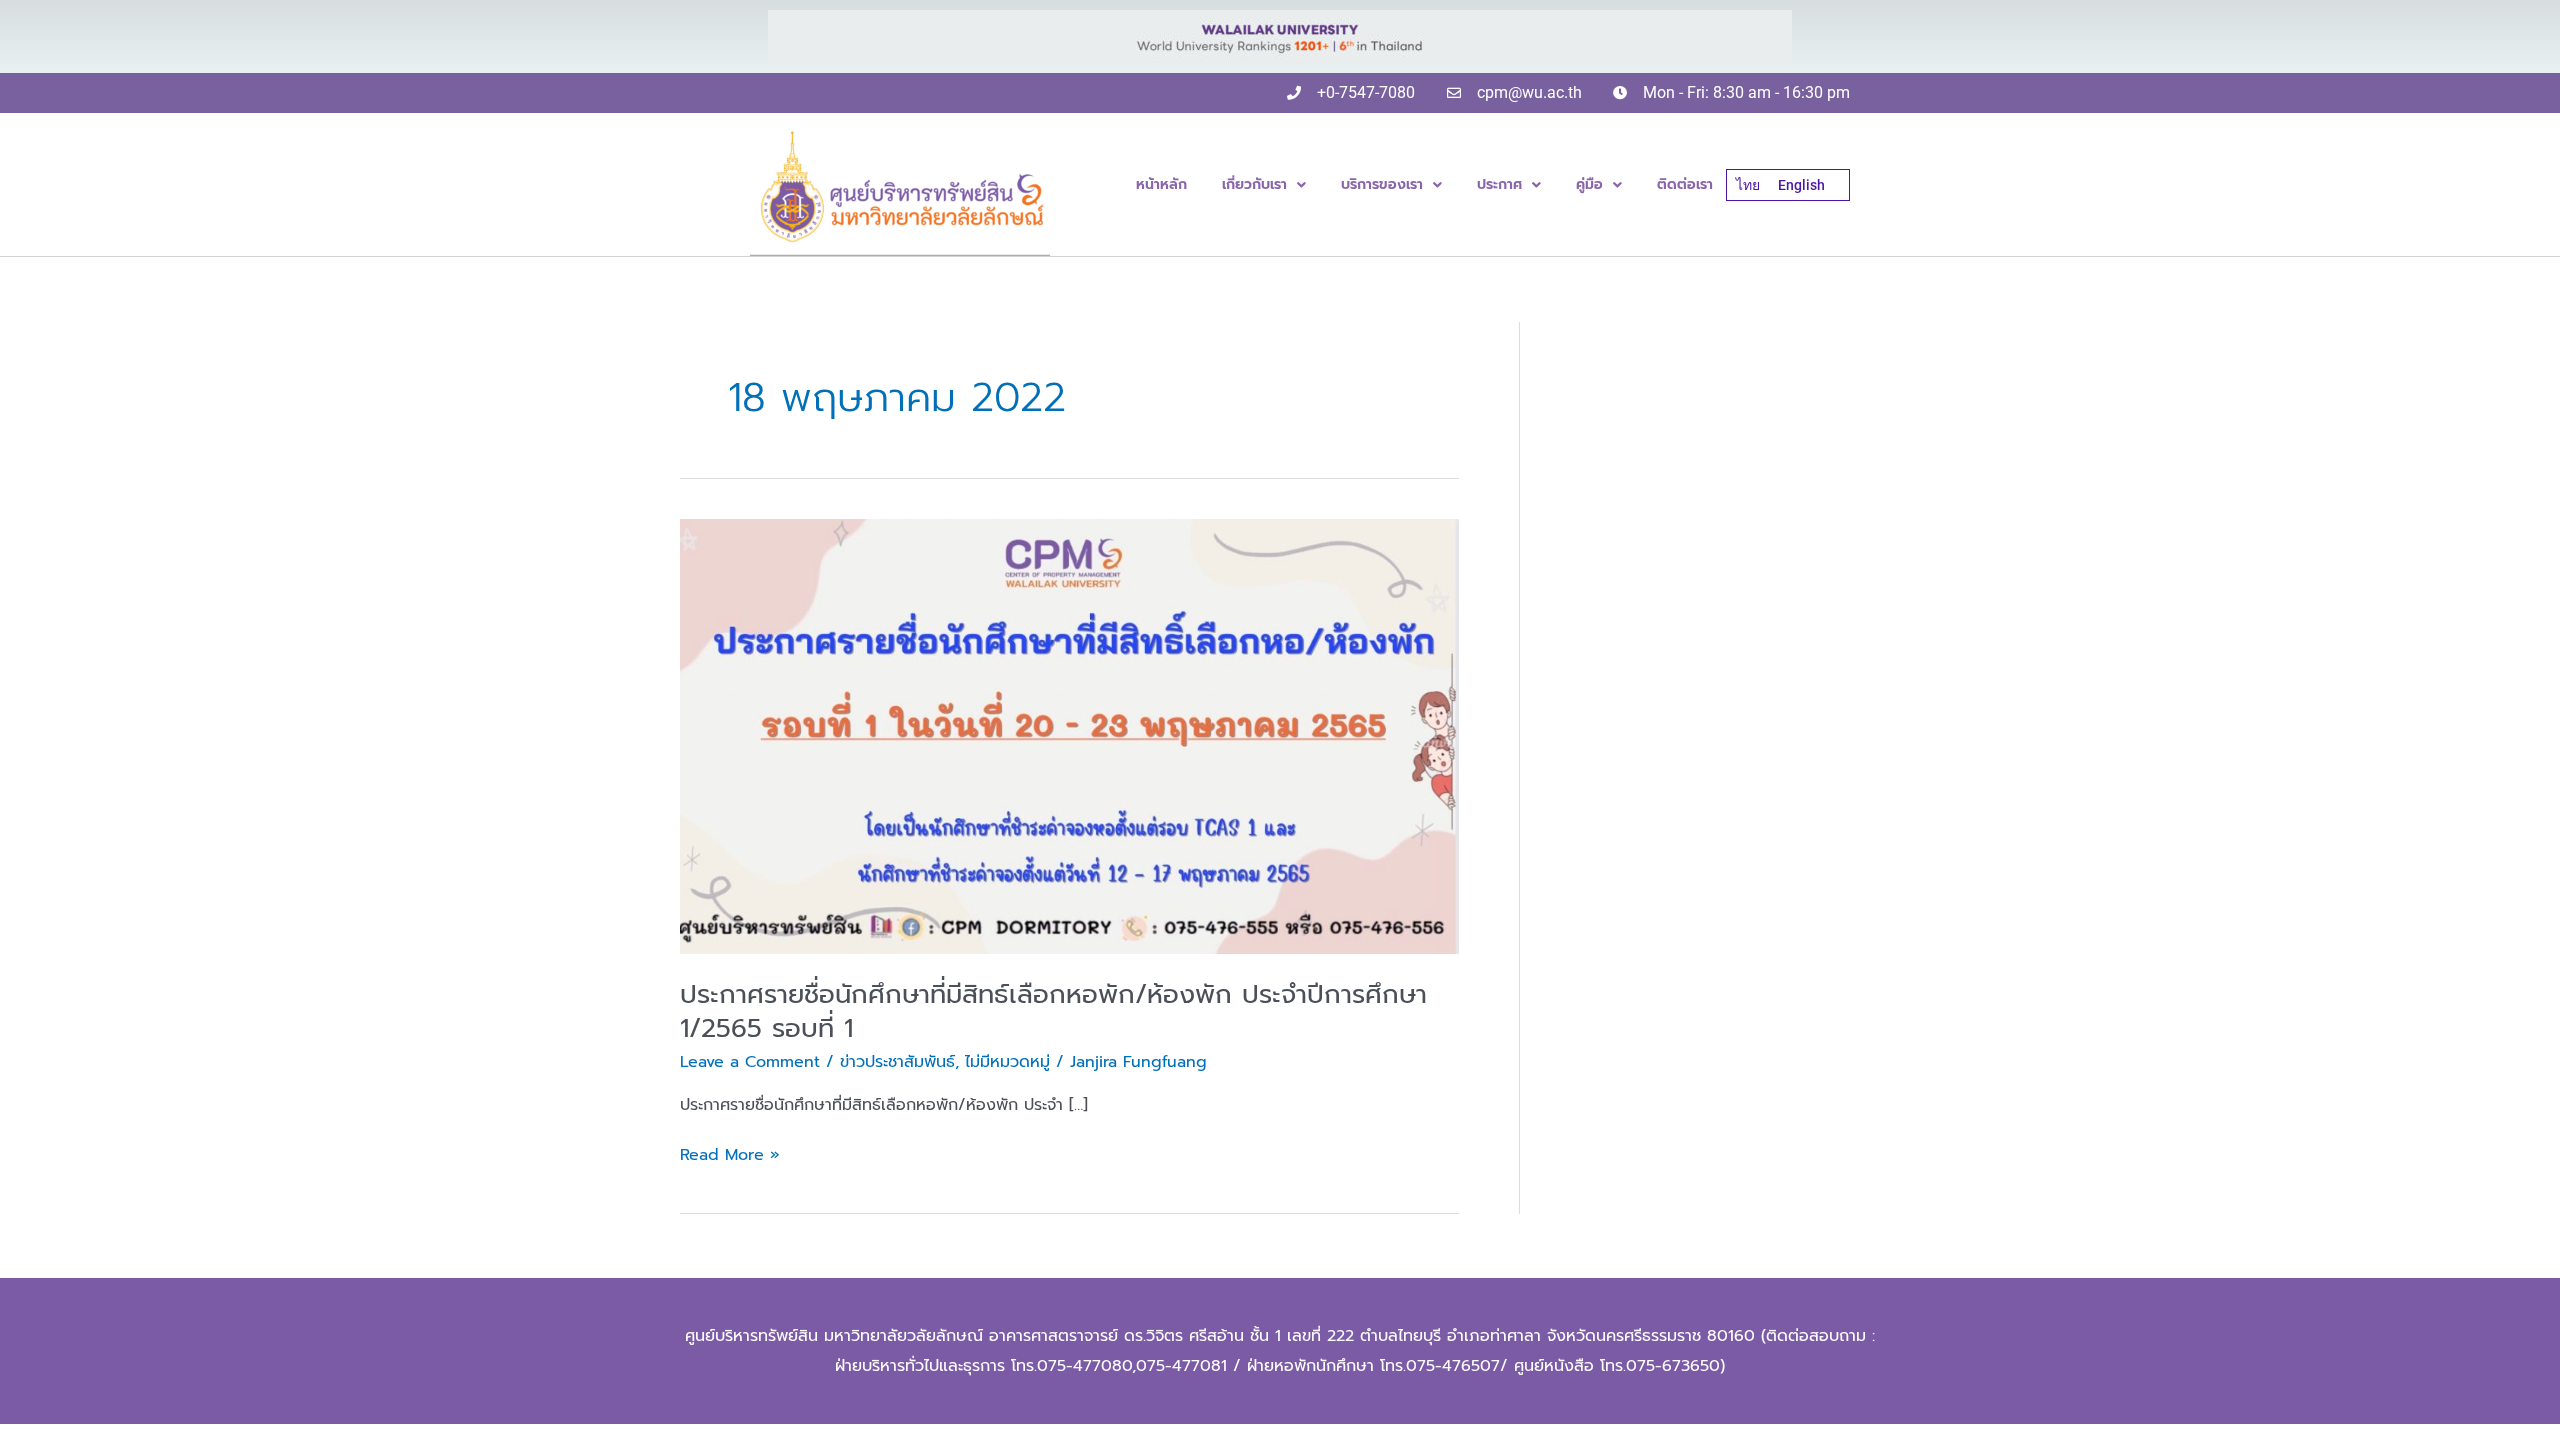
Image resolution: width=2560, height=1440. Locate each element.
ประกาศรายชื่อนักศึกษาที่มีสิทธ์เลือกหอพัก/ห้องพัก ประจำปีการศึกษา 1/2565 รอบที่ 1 (1053, 1011)
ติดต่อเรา (1685, 184)
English (1801, 185)
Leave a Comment (750, 1062)
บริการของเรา (1382, 184)
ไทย (1748, 185)
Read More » (730, 1155)
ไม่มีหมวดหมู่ (1007, 1062)
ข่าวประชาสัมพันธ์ (897, 1062)
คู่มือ (1589, 184)
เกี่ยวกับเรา (1254, 184)
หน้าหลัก (1161, 184)
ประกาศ (1499, 184)
